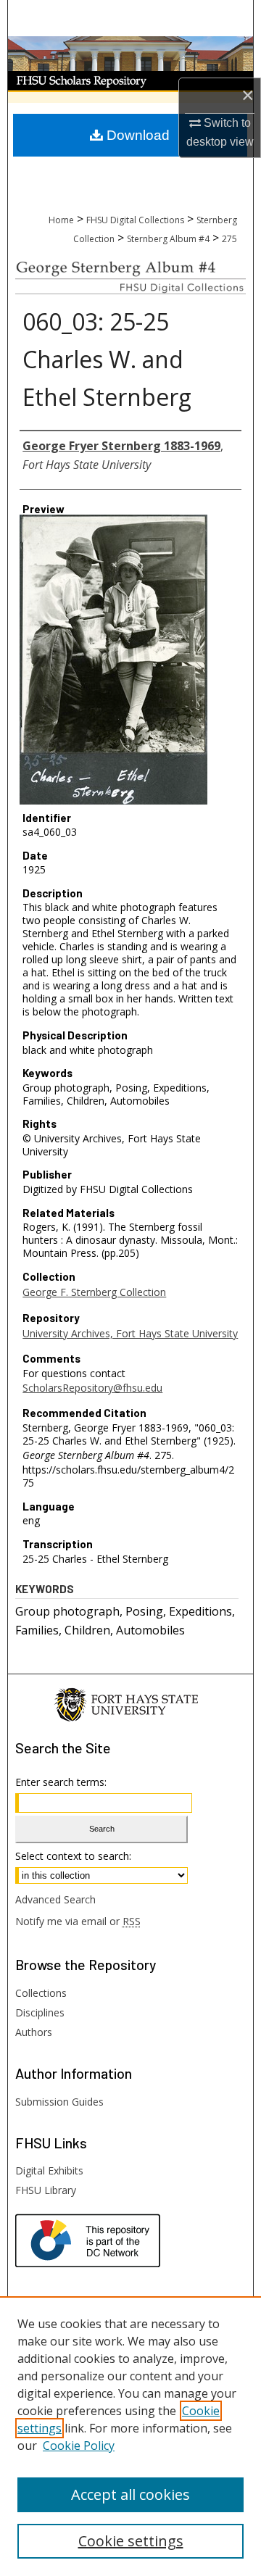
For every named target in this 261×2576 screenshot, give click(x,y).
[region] (130, 2436)
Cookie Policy (79, 2446)
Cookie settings (131, 2541)
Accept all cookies (130, 2494)
